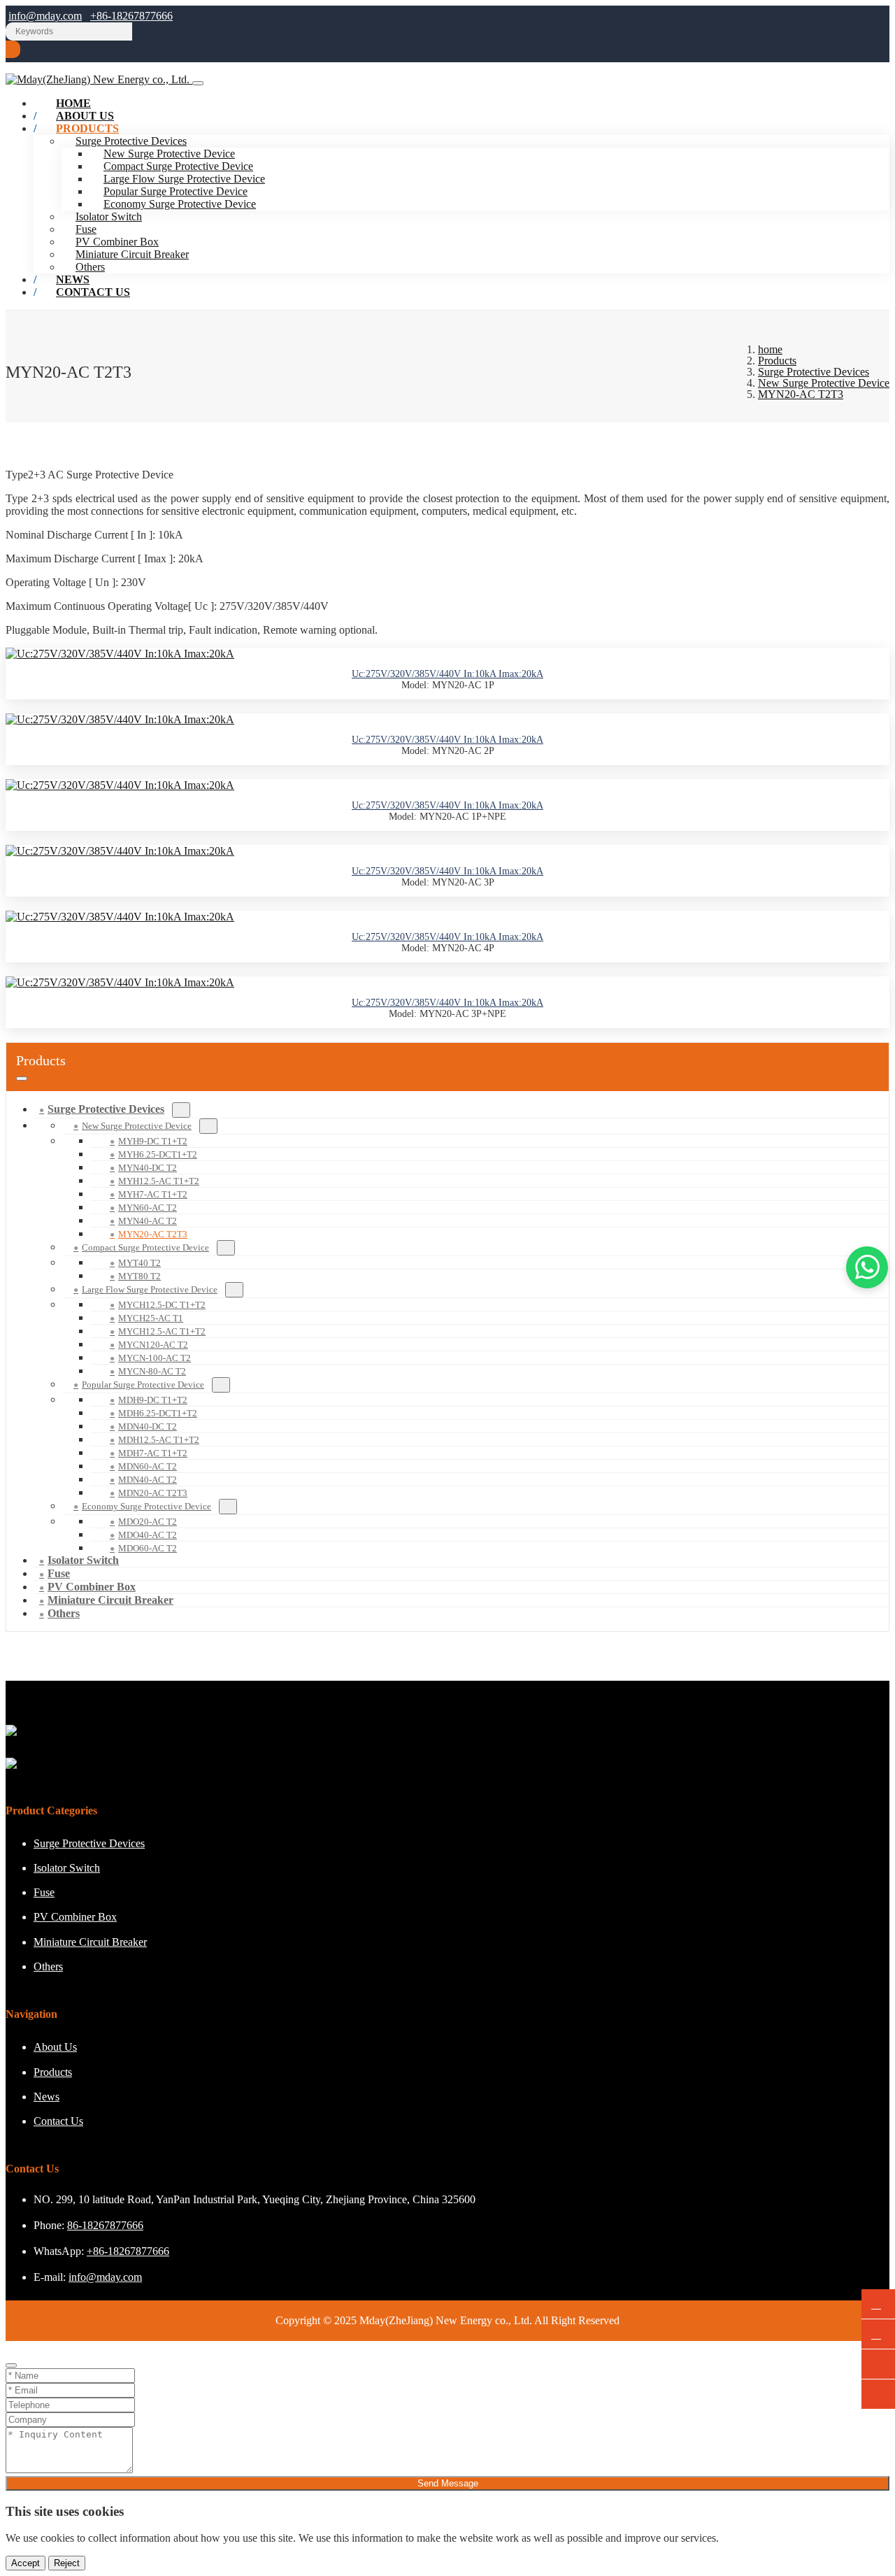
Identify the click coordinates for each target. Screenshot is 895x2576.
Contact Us (93, 292)
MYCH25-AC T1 (151, 1318)
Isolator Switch (109, 216)
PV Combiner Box (117, 242)
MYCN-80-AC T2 (152, 1371)
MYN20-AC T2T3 (153, 1234)
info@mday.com (45, 16)
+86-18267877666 (131, 16)
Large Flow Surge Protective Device (184, 179)
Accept (26, 2563)
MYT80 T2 (139, 1276)
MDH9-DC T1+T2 (153, 1400)
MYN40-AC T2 (148, 1221)
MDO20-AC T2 (148, 1522)
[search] (13, 49)
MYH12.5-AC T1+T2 (159, 1181)
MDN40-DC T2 (148, 1426)
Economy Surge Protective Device (180, 204)
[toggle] (198, 83)
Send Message (448, 2483)
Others (64, 1613)
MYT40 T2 (139, 1263)
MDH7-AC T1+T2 (153, 1453)
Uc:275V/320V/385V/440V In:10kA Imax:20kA (447, 674)
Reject (67, 2563)
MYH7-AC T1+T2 (153, 1194)
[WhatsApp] (878, 2304)
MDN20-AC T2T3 (153, 1493)
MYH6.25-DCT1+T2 (158, 1154)
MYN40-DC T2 (148, 1168)
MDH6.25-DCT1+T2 (158, 1413)
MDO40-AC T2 (148, 1535)
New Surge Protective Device (169, 154)
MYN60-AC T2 (148, 1208)
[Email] (878, 2334)
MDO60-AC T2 (148, 1548)
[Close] (11, 2365)
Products (87, 128)
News (46, 2097)
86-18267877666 (105, 2225)
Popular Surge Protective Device (176, 191)
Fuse (86, 229)
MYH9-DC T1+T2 (153, 1141)
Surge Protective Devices (106, 1109)
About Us (55, 2047)
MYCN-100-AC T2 (155, 1358)
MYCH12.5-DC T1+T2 (162, 1305)
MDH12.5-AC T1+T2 (159, 1440)
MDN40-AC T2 (148, 1480)
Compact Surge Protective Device (178, 166)
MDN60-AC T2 (148, 1466)
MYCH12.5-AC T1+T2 (162, 1331)
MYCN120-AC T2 (153, 1345)
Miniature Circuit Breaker (132, 254)
